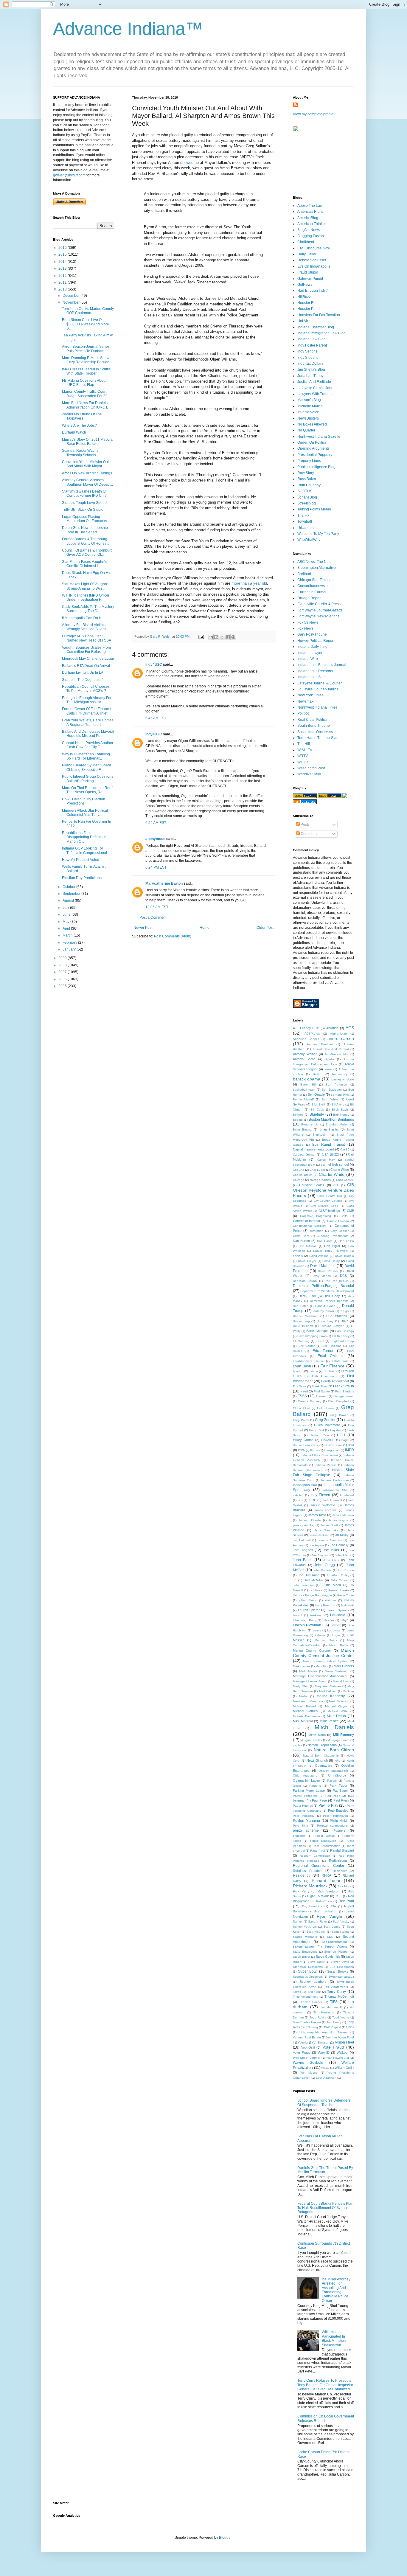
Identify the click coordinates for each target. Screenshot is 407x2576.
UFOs (350, 2027)
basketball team (304, 1090)
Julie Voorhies (303, 1585)
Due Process (337, 1316)
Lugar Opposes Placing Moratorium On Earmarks (84, 519)
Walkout (342, 2052)
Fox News (305, 628)
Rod (339, 1896)
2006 (63, 979)
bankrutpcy (340, 1074)
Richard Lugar (326, 1881)
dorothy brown (324, 1311)
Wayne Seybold (308, 2063)
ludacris (320, 1635)
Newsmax (305, 701)
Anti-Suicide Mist (337, 1054)
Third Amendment (305, 1997)
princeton (299, 1836)
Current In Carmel (312, 592)
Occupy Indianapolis (333, 1771)
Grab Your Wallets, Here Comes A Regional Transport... (88, 722)
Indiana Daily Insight (314, 647)
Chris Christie (345, 1180)
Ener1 (320, 1341)
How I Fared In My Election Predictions (84, 801)
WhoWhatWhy (309, 540)
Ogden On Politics (312, 442)
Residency (302, 1875)
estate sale (340, 1361)
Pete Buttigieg (338, 1811)
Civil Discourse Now (314, 248)
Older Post (265, 928)
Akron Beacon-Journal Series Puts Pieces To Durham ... (86, 349)
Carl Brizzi (330, 1154)
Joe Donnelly (339, 1545)
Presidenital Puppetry (315, 455)
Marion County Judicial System (326, 1661)
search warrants (305, 1937)
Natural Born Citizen (334, 1750)
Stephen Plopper (336, 1952)
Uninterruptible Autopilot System (323, 2032)
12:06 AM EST (157, 907)
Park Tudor (338, 1785)
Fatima (313, 1371)
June (67, 914)
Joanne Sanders (330, 1540)
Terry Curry (336, 1992)
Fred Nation (322, 1391)
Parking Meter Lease (309, 1791)
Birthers (298, 1115)
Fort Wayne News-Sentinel (319, 616)
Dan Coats (325, 1241)
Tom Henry (334, 2022)
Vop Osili (308, 2047)
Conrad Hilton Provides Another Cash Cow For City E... (88, 745)
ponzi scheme (306, 1830)
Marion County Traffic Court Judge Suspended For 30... (86, 394)
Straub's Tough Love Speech (85, 503)
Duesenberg (301, 1321)
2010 (63, 289)
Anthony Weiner (305, 1054)
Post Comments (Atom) (173, 936)
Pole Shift (300, 1826)
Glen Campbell (338, 1401)
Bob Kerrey (341, 1115)
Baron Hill (308, 1084)
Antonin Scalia (304, 1059)
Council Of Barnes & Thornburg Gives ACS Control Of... (87, 552)
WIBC (325, 2068)
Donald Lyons (325, 1306)
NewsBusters (308, 418)
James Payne (338, 1520)
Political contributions (332, 1826)
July (66, 908)
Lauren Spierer (309, 1610)
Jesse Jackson (319, 1535)
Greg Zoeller (325, 1420)
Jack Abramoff (333, 1500)
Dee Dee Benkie (337, 1281)
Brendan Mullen (337, 1124)
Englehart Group (342, 1341)
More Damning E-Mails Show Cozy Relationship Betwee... (87, 360)
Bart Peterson (336, 1084)
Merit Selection (339, 1701)
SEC (330, 1937)
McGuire (348, 1691)
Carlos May (326, 1160)
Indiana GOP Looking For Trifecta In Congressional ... (86, 850)
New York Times (310, 695)
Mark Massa (308, 1671)
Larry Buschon (325, 1605)
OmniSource (337, 1775)
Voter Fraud (302, 2052)
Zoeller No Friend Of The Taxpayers (82, 416)
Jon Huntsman (309, 1575)
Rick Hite (344, 1886)
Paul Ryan (341, 1800)
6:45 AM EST (156, 718)
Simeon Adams (336, 1946)
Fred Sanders (345, 1391)
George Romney (310, 1401)
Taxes (297, 1992)
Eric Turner (323, 1351)
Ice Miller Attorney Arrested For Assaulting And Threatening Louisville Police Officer (336, 2290)
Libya (344, 1620)
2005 (63, 986)
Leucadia (338, 1615)
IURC (312, 1500)
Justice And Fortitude (314, 382)
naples (298, 1745)
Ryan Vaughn (330, 1916)
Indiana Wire (308, 659)
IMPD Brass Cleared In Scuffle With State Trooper (86, 371)
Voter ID (324, 2052)
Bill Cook (317, 1110)
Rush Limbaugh (326, 1911)
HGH (341, 1435)
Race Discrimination (326, 1846)
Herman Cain (319, 1435)
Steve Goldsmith (328, 1957)
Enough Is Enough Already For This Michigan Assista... (87, 700)
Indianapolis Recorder (315, 671)
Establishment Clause (308, 1361)
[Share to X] (222, 637)
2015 (63, 254)
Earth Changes (317, 1331)
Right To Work (318, 1896)
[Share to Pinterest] (233, 637)
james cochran (326, 1510)
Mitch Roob (317, 1735)
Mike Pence (329, 1721)
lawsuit (298, 1615)
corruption (316, 1231)
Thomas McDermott (339, 1996)
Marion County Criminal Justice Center (323, 1653)
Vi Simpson (321, 2042)
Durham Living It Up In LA (83, 673)
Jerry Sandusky (326, 1530)
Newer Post (143, 928)
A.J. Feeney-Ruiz (306, 1028)
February (70, 942)
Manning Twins (326, 1640)
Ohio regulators (305, 1775)
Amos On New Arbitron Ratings (87, 473)
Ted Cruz (314, 1992)
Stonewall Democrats (308, 1967)
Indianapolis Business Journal (322, 665)
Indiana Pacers (326, 1465)
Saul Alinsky (341, 1921)
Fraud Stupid (308, 272)
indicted (298, 1495)
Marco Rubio (339, 1645)
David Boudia (344, 1256)
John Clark (331, 1560)
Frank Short (320, 1386)
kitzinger (330, 1600)
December (72, 296)
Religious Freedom (308, 1871)
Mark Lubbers (344, 1666)
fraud (304, 1391)
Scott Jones (332, 1927)
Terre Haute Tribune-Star (317, 738)
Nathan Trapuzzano (322, 1745)
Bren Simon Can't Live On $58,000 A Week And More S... (86, 324)
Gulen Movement (327, 1425)
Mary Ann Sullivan (328, 1686)
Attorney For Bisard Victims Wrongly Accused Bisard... (85, 627)
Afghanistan (338, 1034)
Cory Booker (339, 1231)
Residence (340, 1871)
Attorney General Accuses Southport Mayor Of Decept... (87, 482)
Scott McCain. (316, 1932)
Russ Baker (307, 479)
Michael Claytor (336, 1706)
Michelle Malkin (310, 406)
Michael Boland (304, 1706)
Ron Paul (346, 1901)
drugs (345, 1311)
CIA (336, 1185)
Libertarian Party (305, 1620)
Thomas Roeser (311, 2002)
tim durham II (331, 2007)
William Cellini (344, 2068)
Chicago (299, 1180)
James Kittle (317, 1515)
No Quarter (306, 430)
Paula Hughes (303, 1806)
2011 (63, 282)
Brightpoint (320, 1135)
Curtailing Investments (333, 1236)
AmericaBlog (308, 218)
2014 (63, 262)
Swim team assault (341, 1977)
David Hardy (331, 1261)
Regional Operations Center (319, 1866)
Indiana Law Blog (312, 339)
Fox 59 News (308, 622)
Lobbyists (334, 1630)
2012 (63, 276)
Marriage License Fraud (310, 1681)
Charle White (340, 1170)
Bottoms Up (310, 1124)
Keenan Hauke (339, 1590)
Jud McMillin (313, 1580)
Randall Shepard (342, 1850)
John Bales (303, 1560)
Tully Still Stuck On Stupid (83, 510)
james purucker (304, 1525)
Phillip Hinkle (339, 1821)
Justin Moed (331, 1585)
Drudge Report (309, 598)
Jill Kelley (342, 1535)
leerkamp (316, 1615)
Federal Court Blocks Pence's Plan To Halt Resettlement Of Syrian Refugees (325, 2208)
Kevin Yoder (346, 1595)
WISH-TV (305, 750)
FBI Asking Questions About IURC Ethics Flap (84, 383)
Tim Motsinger (324, 2012)
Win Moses (309, 2073)
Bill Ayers (338, 1104)
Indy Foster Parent (312, 345)
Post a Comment (153, 917)
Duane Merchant (305, 1316)
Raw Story (306, 473)
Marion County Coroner (312, 1650)
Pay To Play (328, 1805)
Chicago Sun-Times (313, 580)
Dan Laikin (346, 1241)
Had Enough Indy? (313, 291)
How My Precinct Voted (81, 860)
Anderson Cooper (306, 1039)
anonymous (155, 839)
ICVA (301, 1450)
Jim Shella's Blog (311, 369)
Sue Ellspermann (342, 1967)
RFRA (326, 1875)
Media (303, 1696)
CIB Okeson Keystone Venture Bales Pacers (323, 1190)
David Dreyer (307, 1261)
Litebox (336, 1625)
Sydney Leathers (313, 1982)
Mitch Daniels (334, 1727)
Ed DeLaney (341, 1336)
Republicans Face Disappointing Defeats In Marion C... (84, 837)
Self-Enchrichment (334, 1942)
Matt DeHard (328, 1691)
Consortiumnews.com (315, 586)
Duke (344, 1321)
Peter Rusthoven (335, 1816)
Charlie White (332, 1174)
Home (205, 928)
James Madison (343, 1515)
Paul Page (319, 1800)
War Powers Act (338, 2058)
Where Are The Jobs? (79, 426)
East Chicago (345, 1331)
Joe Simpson (321, 1555)
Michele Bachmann (306, 1716)
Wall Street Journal (306, 2058)
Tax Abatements (336, 1987)
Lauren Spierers (338, 1610)
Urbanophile (307, 528)
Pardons (315, 1786)
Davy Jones (322, 1276)
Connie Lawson (338, 1221)
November (72, 302)
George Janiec (344, 1396)
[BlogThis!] (216, 637)
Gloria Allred (302, 1408)
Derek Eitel (307, 1296)
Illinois (314, 1450)
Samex (298, 1921)
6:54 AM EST (156, 823)
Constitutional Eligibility (309, 1226)
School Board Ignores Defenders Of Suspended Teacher (324, 2103)
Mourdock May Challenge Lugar (88, 659)
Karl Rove (316, 1590)
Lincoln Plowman (307, 1625)
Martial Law (341, 1681)
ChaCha (299, 1170)
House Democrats (305, 1445)
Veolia (304, 2042)
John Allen (342, 1555)
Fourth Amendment (335, 1381)
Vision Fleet (345, 2042)
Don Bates (301, 1306)
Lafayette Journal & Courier (320, 683)
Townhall (305, 521)
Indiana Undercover (335, 1480)
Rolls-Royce (324, 1901)
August (69, 900)
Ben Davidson (332, 1090)
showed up (189, 163)
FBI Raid (330, 1371)
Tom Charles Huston (307, 2022)
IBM (351, 1445)
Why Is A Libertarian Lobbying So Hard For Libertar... (86, 756)
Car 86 (345, 1149)
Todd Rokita (318, 2017)
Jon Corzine (346, 1570)
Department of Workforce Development (327, 1291)
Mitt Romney (344, 1735)
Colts (344, 1216)
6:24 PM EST (156, 867)
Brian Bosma (302, 1129)
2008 (63, 965)
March (68, 935)
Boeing (298, 1120)
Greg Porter (301, 1420)
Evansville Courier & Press (319, 604)
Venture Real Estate (307, 2037)
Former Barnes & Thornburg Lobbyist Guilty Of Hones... (86, 541)
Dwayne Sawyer (332, 1326)
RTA (333, 1906)
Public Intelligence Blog (316, 467)
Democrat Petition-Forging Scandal (323, 1286)
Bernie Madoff (303, 1099)
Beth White (330, 1099)
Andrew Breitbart (320, 1044)
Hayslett (336, 1430)
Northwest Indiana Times (317, 707)
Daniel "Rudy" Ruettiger (331, 1251)
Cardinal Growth (304, 1155)
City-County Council (328, 1201)
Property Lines (309, 461)
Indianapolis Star (311, 677)
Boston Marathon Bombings (331, 1119)
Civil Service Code (324, 1206)
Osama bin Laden (306, 1780)
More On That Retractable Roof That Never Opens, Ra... (87, 790)
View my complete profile (313, 114)
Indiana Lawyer (310, 653)
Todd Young (341, 2017)
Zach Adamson (326, 2078)
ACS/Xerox (312, 1034)
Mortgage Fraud (338, 1740)
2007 (63, 972)
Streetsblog (307, 503)
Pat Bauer (340, 1791)
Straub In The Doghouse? (83, 680)
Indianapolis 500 (305, 1485)
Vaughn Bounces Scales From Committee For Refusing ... (86, 650)
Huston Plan (333, 1445)
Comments (309, 834)
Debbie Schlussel (312, 260)
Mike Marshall (303, 1721)
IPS (300, 1500)
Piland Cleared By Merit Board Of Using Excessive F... (87, 767)
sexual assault (304, 1946)
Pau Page (333, 1796)
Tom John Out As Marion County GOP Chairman (88, 311)
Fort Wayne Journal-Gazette (320, 610)
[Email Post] (201, 636)
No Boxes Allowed (312, 424)
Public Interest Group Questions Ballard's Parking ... (88, 779)
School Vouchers (305, 1927)
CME (350, 1211)
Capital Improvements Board (313, 1149)
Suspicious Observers (315, 732)
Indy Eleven (320, 1495)
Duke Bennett (303, 1326)
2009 (63, 958)
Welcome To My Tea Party (318, 534)
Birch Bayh (340, 1110)
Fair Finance (333, 1366)
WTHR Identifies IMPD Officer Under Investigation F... (86, 597)
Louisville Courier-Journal (318, 689)
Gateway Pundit (310, 279)
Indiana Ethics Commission (319, 1455)
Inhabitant (347, 1495)
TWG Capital (332, 2027)
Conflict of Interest (306, 1221)
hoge (345, 1440)
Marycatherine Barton (164, 883)
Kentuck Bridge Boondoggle (312, 1595)
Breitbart (304, 574)
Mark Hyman (301, 1666)
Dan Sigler (332, 1246)
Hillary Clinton (303, 1440)
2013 (63, 268)
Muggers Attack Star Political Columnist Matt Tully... (85, 813)
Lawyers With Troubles (316, 394)
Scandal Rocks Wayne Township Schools (80, 453)
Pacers (332, 1781)
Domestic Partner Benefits (329, 1301)
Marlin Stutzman (336, 1671)
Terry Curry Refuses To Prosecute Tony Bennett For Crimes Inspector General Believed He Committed (325, 2385)
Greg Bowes (339, 1415)
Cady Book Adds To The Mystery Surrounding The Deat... (88, 609)
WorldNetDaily (309, 774)
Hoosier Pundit (309, 309)
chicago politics (320, 1180)
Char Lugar (317, 1170)
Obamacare (324, 1766)
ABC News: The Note (314, 562)
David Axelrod (319, 1256)
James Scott (329, 1525)
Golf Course (326, 1408)
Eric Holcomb (332, 1346)
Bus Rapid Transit (328, 1145)
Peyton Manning (306, 1821)
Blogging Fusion (311, 236)
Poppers (340, 1830)
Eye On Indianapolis (314, 266)
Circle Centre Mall (330, 1196)
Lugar (336, 1635)
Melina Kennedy (331, 1696)
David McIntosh (323, 1266)
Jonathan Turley (310, 376)
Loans (317, 1630)
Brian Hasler (329, 1129)
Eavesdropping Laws (312, 1336)
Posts (305, 824)
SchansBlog (307, 497)
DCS (343, 1276)
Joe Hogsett (303, 1550)
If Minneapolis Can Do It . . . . (85, 618)
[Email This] (211, 637)
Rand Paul (317, 1851)
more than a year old (249, 583)
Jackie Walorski (323, 1505)
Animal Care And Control (331, 1049)
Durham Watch (74, 432)
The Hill (304, 744)
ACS (350, 1028)
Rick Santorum (329, 1891)
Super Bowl (308, 1971)
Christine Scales (312, 1185)
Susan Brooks (338, 1971)
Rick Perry (301, 1891)
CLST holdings (329, 1211)
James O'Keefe (310, 1520)
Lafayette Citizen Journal (317, 388)
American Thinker (312, 224)
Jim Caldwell (302, 1540)
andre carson (341, 1038)
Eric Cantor (307, 1346)
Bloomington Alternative (317, 568)
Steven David (340, 1962)
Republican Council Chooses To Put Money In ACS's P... (86, 689)
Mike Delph (337, 1716)
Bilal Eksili (319, 1104)
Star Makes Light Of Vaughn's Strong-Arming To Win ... (86, 586)
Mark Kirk (322, 1666)
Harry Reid (316, 1430)
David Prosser (328, 1271)
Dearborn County (305, 1281)
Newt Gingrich (317, 1760)
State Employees (305, 1952)
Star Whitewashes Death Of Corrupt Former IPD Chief (85, 493)
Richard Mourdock (310, 1886)
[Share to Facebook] (228, 637)
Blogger (225, 2538)
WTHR (303, 762)
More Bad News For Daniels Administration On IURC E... (87, 405)
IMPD (349, 1450)
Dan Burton (301, 1241)
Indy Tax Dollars (310, 364)
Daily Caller (307, 254)
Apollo (330, 1059)
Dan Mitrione (308, 1246)
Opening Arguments (313, 448)
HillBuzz (304, 297)
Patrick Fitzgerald (305, 1796)
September (72, 894)
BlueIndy (317, 1114)
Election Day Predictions (82, 878)
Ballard (318, 1074)
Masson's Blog (309, 400)
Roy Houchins (312, 1906)
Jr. (295, 1580)
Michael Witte (337, 1711)
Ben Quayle (316, 1094)
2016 (63, 248)
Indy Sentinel (308, 351)
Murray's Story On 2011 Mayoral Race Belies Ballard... (88, 442)
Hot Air (303, 321)
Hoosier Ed (306, 303)
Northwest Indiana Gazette (319, 437)
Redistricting (338, 1861)
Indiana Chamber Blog (316, 327)
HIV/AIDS (328, 1440)
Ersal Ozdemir (331, 1356)
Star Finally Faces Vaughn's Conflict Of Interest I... (84, 564)
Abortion (332, 1028)
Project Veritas (324, 1836)
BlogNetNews (309, 230)
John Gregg (325, 1565)
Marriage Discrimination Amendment (320, 1676)
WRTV (303, 756)
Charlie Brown (303, 1175)
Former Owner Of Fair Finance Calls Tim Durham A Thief (86, 711)
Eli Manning (301, 1341)
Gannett (322, 1396)
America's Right (310, 212)
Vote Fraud (333, 2047)
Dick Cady (332, 1296)
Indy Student (307, 358)
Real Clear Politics (312, 720)
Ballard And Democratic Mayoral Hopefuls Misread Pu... (88, 734)
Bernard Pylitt (340, 1095)
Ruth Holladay (309, 485)
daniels (298, 1256)
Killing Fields (308, 1600)
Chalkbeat (306, 242)
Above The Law (310, 206)
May (66, 922)
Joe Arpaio (316, 1545)
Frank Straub (344, 1386)
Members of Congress (308, 1701)
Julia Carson (340, 1580)
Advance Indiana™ (128, 29)
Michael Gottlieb (305, 1711)
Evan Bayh (302, 1366)
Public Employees (323, 1841)
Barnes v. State (343, 1079)
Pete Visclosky (304, 1816)
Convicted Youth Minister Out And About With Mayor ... (85, 464)
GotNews (305, 285)
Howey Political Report (316, 641)
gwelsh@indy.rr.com (69, 175)
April (67, 928)
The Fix (303, 515)
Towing (313, 2027)
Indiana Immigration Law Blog (321, 333)
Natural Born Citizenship (321, 1756)
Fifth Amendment (325, 1376)
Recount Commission (315, 1856)
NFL (337, 1761)
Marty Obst (301, 1686)
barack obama (307, 1079)
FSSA (302, 1396)
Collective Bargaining (316, 1216)
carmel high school (335, 1164)
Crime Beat (301, 1236)
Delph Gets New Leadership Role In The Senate (85, 530)
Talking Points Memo (314, 509)
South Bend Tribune (314, 726)
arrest (328, 1069)
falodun (298, 1371)
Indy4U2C (154, 664)
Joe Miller (331, 1550)
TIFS (334, 2002)
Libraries (328, 1620)
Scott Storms (341, 1932)
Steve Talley (316, 1962)
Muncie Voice (308, 412)
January (70, 949)
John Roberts (322, 1570)
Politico (303, 713)
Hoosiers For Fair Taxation (319, 315)
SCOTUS (305, 491)
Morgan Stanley (311, 1740)
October (69, 887)
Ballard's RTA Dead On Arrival (86, 666)
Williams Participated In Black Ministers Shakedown (334, 2338)
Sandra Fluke (317, 1921)
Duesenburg (325, 1321)
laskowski (348, 1605)
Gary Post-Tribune (312, 634)
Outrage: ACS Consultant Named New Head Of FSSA (87, 638)
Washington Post (311, 768)
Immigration (332, 1450)
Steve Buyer (302, 1957)
